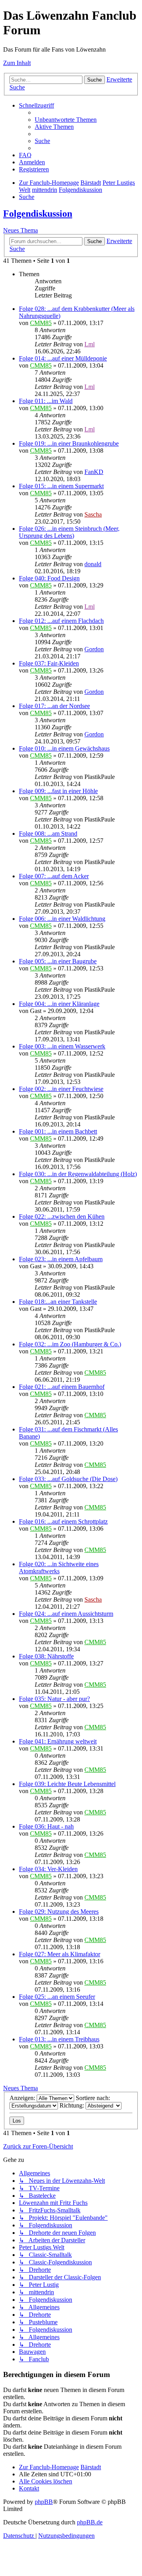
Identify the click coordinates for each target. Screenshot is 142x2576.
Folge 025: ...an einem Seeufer (57, 1997)
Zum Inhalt (17, 63)
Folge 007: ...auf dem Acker (54, 876)
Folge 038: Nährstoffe (46, 1656)
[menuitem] (66, 120)
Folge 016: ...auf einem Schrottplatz (63, 1521)
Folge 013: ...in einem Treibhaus (59, 2039)
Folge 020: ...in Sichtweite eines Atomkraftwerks (59, 1568)
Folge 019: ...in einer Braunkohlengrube (69, 443)
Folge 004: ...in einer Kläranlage (59, 1004)
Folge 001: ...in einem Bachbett (58, 1131)
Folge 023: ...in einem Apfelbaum (61, 1259)
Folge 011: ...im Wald (46, 401)
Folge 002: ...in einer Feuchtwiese (61, 1089)
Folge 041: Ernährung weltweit (58, 1741)
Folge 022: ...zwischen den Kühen (62, 1216)
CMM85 (41, 323)
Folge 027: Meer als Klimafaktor (60, 1954)
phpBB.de (90, 2522)
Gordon (94, 649)
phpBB (44, 2502)
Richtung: (73, 2105)
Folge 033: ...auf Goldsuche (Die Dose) (68, 1479)
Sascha (93, 514)
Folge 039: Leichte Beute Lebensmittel (67, 1784)
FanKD (94, 472)
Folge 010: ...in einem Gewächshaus (64, 748)
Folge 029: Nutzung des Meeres (59, 1912)
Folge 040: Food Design (49, 578)
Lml (90, 344)
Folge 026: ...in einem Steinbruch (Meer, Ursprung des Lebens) (69, 532)
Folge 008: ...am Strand (48, 834)
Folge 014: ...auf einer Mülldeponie (63, 358)
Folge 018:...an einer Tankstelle (58, 1302)
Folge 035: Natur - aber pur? (54, 1699)
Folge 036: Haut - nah (46, 1826)
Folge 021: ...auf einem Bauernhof (62, 1387)
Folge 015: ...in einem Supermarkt (61, 486)
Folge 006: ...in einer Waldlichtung (62, 919)
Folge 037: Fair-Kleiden (49, 663)
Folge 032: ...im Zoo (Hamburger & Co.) (70, 1344)
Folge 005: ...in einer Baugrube (58, 961)
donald (93, 564)
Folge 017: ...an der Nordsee (54, 706)
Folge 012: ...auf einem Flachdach (61, 621)
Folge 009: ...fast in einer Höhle (58, 791)
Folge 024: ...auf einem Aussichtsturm (66, 1614)
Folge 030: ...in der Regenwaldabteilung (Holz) (78, 1174)
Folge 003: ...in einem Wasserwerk (62, 1046)
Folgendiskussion (38, 214)
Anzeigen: (23, 2098)
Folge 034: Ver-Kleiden (48, 1869)
